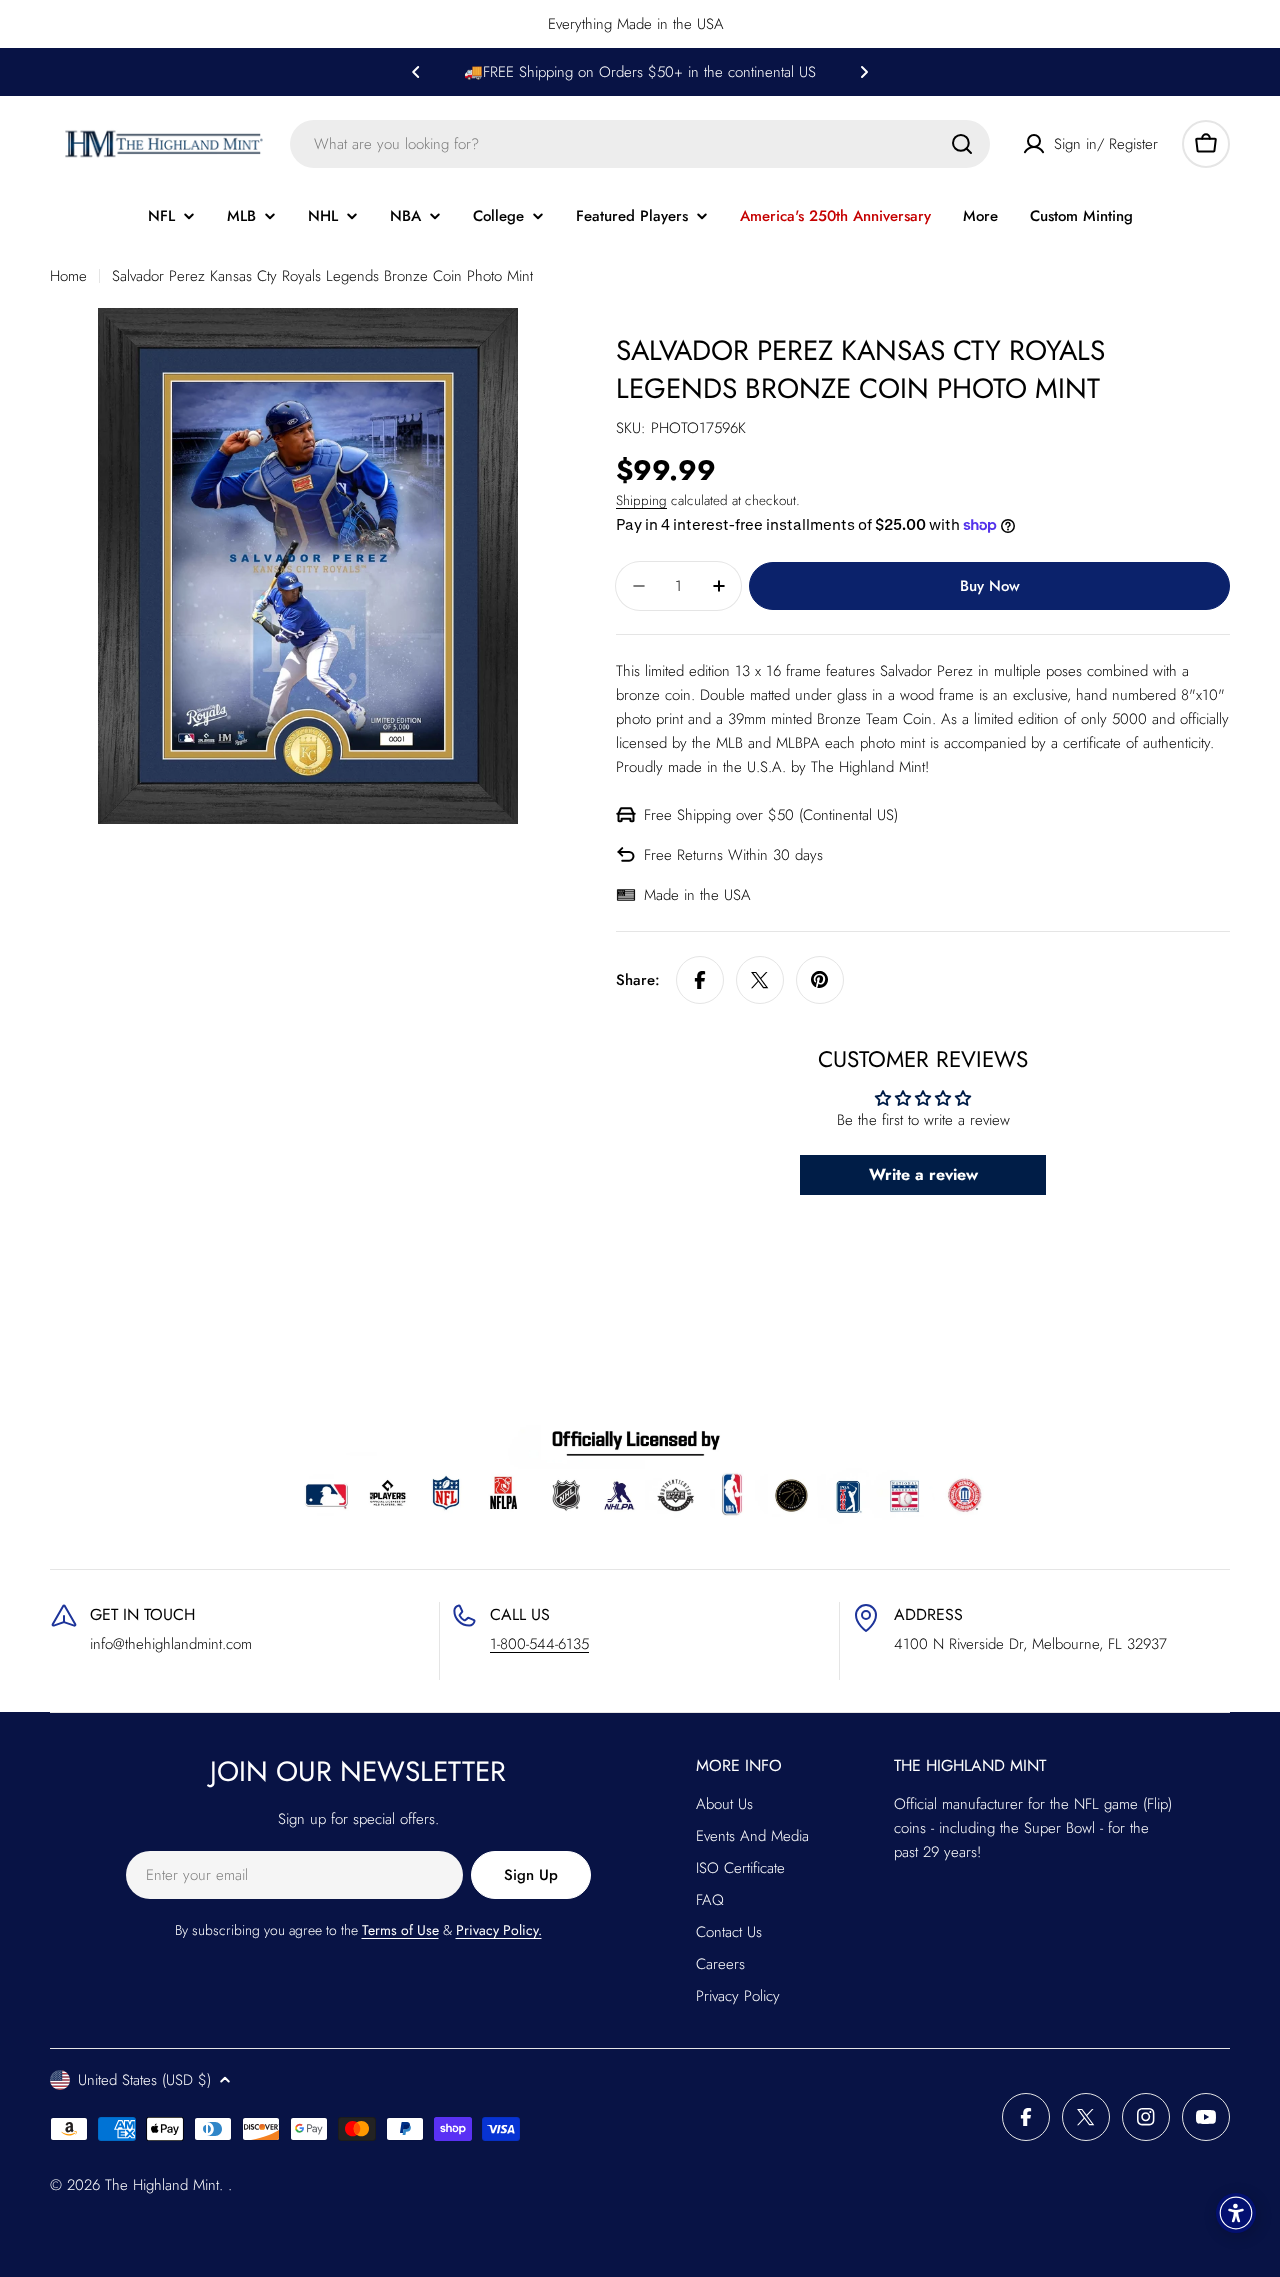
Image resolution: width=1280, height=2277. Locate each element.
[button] (416, 72)
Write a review (923, 1174)
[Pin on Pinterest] (820, 980)
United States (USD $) (144, 2080)
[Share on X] (760, 980)
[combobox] (640, 144)
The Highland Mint (162, 2185)
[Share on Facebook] (700, 980)
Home (68, 276)
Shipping (641, 500)
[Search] (962, 144)
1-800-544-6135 (539, 1644)
